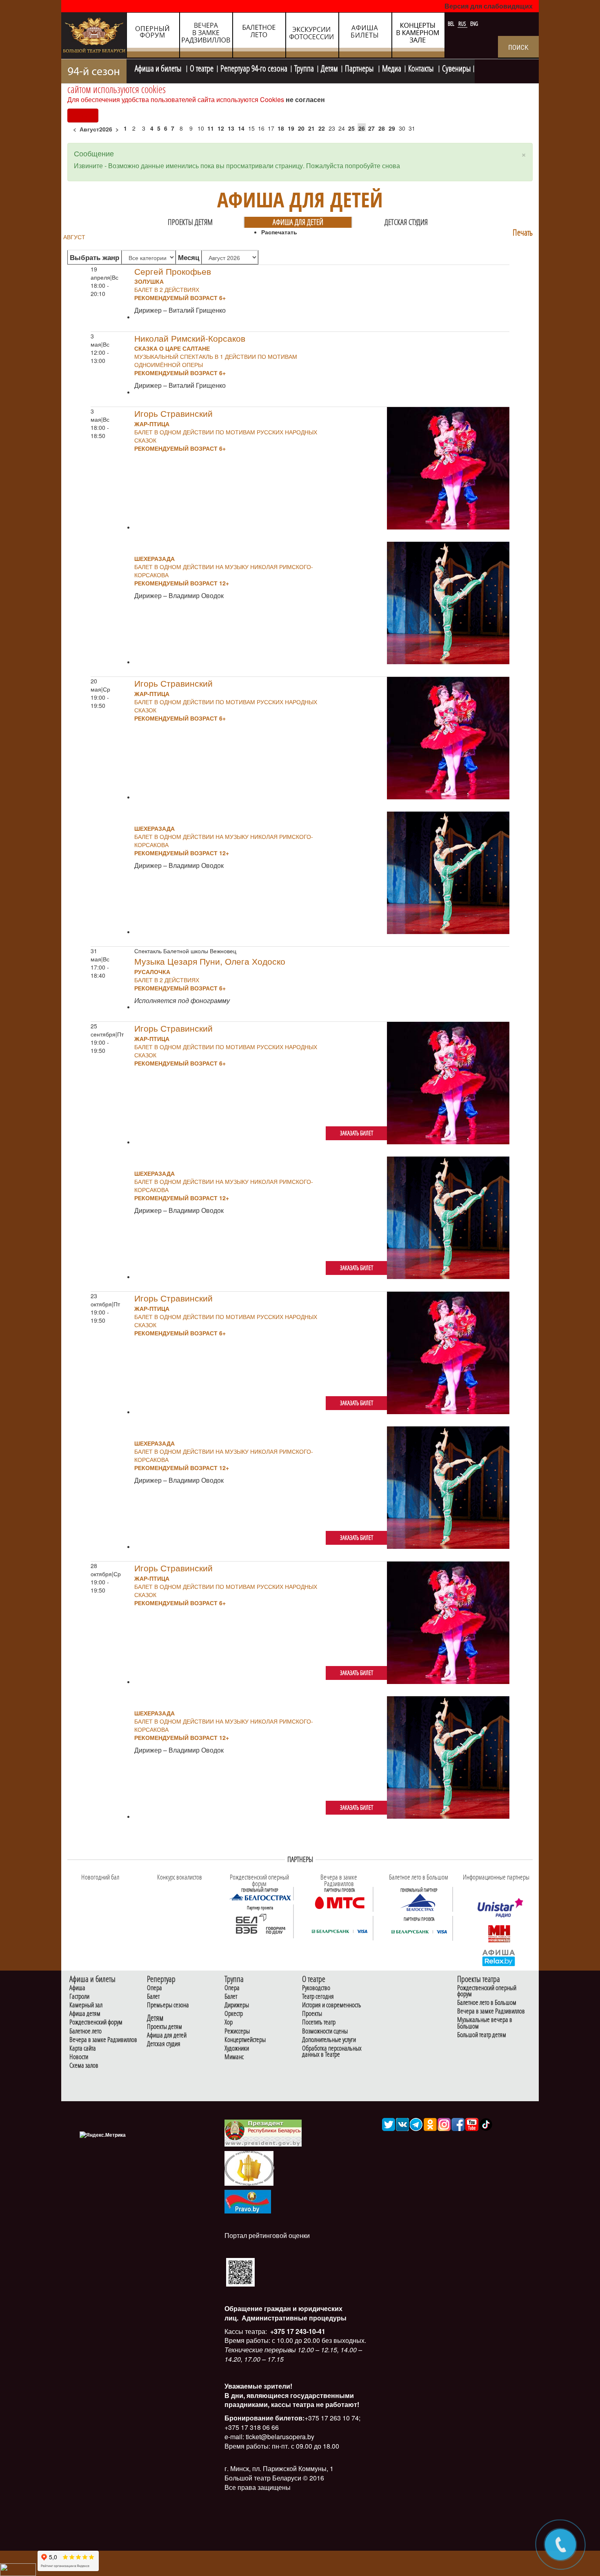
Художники (237, 2048)
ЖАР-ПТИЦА (152, 424)
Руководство (316, 1988)
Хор (229, 2022)
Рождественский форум (96, 2022)
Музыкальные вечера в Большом (485, 2023)
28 (382, 128)
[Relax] (499, 1958)
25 (351, 128)
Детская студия (406, 222)
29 (392, 128)
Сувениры (456, 67)
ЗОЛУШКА (149, 281)
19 (291, 128)
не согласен (305, 99)
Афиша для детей (298, 222)
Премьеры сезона (168, 2005)
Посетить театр (319, 2022)
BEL (452, 24)
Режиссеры (237, 2031)
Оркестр (234, 2014)
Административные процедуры (293, 2318)
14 (241, 128)
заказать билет (357, 1133)
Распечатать (279, 232)
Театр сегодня (318, 1997)
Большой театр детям (482, 2035)
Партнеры (360, 67)
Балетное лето (86, 2031)
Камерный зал (86, 2005)
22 (322, 128)
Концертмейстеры (245, 2040)
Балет (153, 1997)
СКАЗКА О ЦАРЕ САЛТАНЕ (172, 348)
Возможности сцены (325, 2031)
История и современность (332, 2005)
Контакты (422, 67)
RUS (463, 24)
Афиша (77, 1988)
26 (362, 128)
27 (371, 128)
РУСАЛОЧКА (152, 972)
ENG (474, 24)
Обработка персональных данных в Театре (332, 2051)
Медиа (392, 67)
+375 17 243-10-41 (297, 2331)
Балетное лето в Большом (487, 2003)
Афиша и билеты (159, 67)
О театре (202, 67)
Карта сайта (83, 2048)
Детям (329, 67)
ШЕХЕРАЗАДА (154, 558)
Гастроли (79, 1997)
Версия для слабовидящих (489, 6)
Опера (154, 1988)
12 (221, 128)
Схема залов (84, 2065)
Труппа (304, 67)
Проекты (312, 2014)
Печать (523, 232)
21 (311, 128)
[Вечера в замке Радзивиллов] (340, 1902)
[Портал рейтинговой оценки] (240, 2271)
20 (301, 128)
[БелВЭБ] (260, 1924)
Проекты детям (190, 222)
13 (231, 128)
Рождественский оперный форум (487, 1991)
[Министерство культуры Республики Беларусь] (249, 2168)
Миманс (234, 2057)
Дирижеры (237, 2005)
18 (281, 128)
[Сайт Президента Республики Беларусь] (263, 2132)
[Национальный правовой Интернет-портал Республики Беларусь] (248, 2201)
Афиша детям (85, 2014)
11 (211, 128)
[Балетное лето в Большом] (419, 1902)
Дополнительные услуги (329, 2040)
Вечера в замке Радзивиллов (103, 2040)
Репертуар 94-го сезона (254, 67)
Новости (79, 2057)
